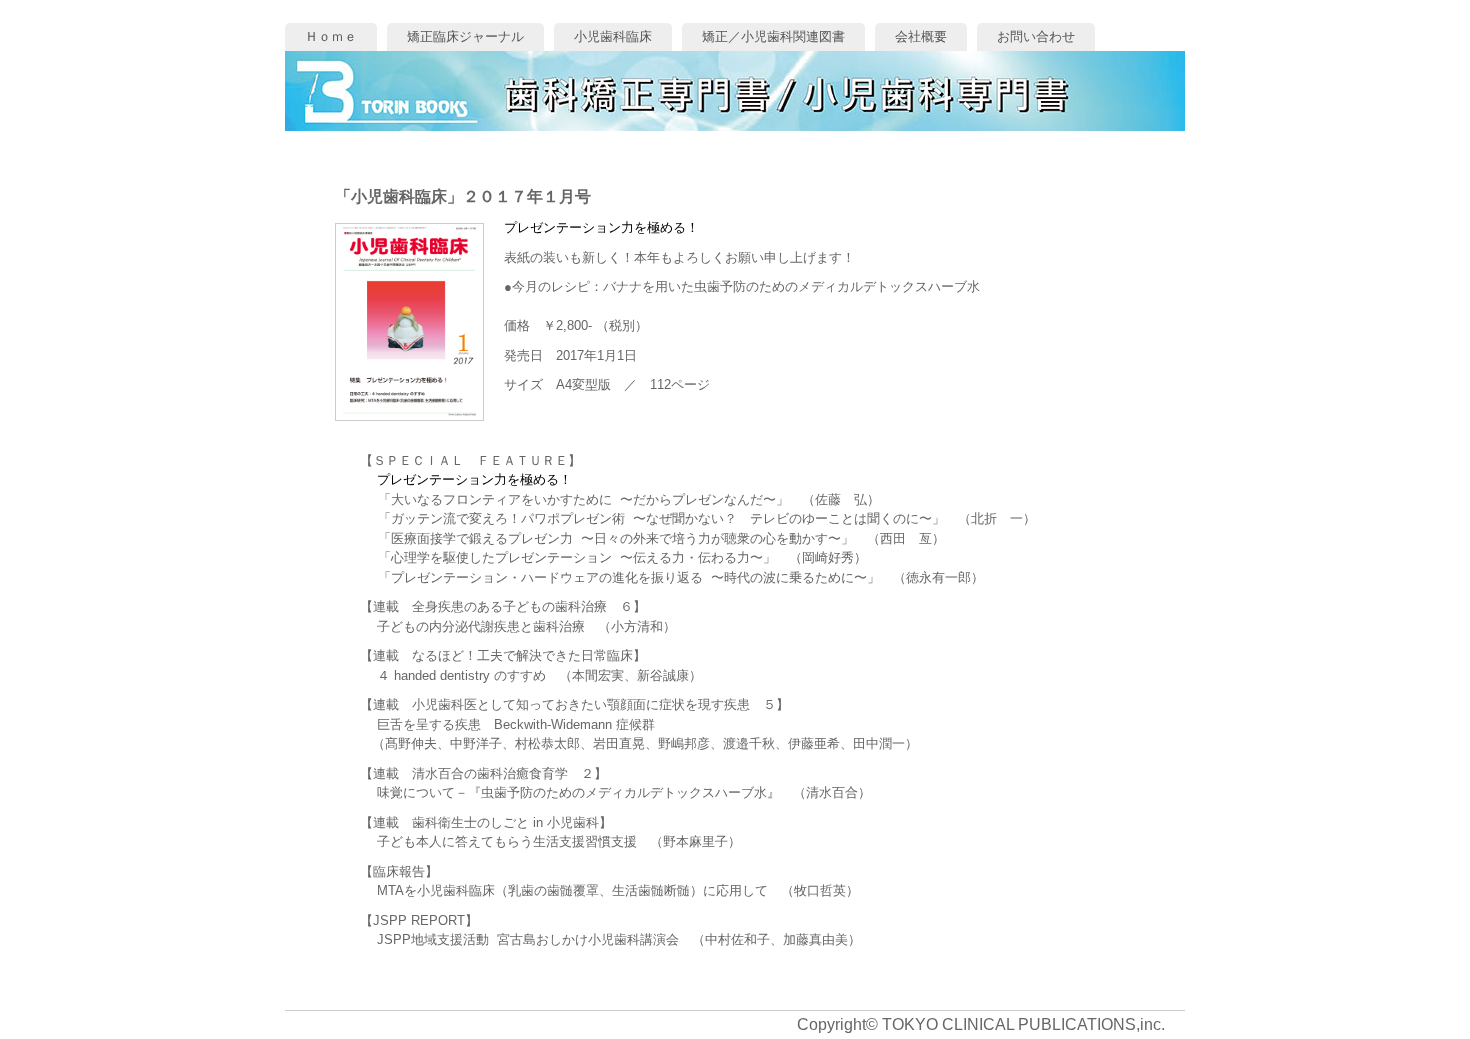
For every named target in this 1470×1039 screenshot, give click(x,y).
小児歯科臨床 (613, 36)
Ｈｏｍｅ (331, 36)
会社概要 (921, 36)
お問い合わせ (1036, 36)
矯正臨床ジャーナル (465, 36)
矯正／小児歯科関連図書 (773, 36)
